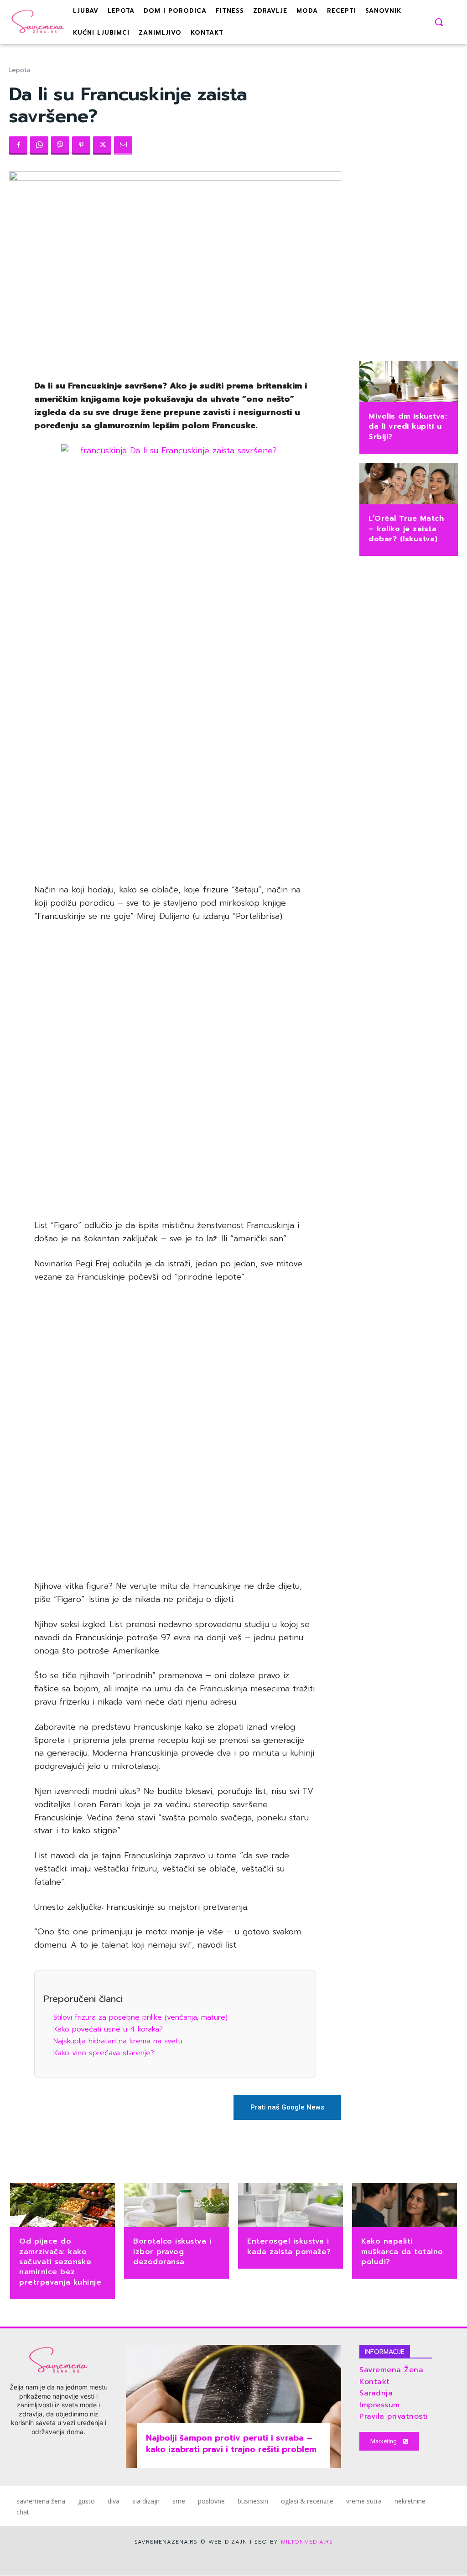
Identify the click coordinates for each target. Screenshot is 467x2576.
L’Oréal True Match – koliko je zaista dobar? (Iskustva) (406, 529)
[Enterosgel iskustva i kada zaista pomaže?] (291, 2206)
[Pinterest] (81, 145)
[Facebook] (18, 145)
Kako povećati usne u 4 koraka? (108, 2029)
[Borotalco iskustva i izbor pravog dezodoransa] (176, 2206)
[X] (102, 145)
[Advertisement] (175, 711)
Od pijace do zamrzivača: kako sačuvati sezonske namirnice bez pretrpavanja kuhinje (60, 2262)
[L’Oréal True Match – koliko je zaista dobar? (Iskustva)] (409, 485)
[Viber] (60, 145)
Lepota (20, 70)
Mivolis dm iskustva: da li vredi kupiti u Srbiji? (408, 427)
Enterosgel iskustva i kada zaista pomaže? (289, 2246)
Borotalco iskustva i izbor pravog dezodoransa (172, 2252)
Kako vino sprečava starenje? (104, 2053)
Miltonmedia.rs (307, 2542)
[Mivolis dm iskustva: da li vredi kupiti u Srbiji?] (409, 382)
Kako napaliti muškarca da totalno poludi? (402, 2252)
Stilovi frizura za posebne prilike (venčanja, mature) (140, 2017)
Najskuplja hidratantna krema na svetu (118, 2041)
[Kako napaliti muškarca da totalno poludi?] (405, 2206)
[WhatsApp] (39, 145)
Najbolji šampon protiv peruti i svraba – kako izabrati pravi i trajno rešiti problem (231, 2444)
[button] (439, 22)
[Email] (123, 145)
